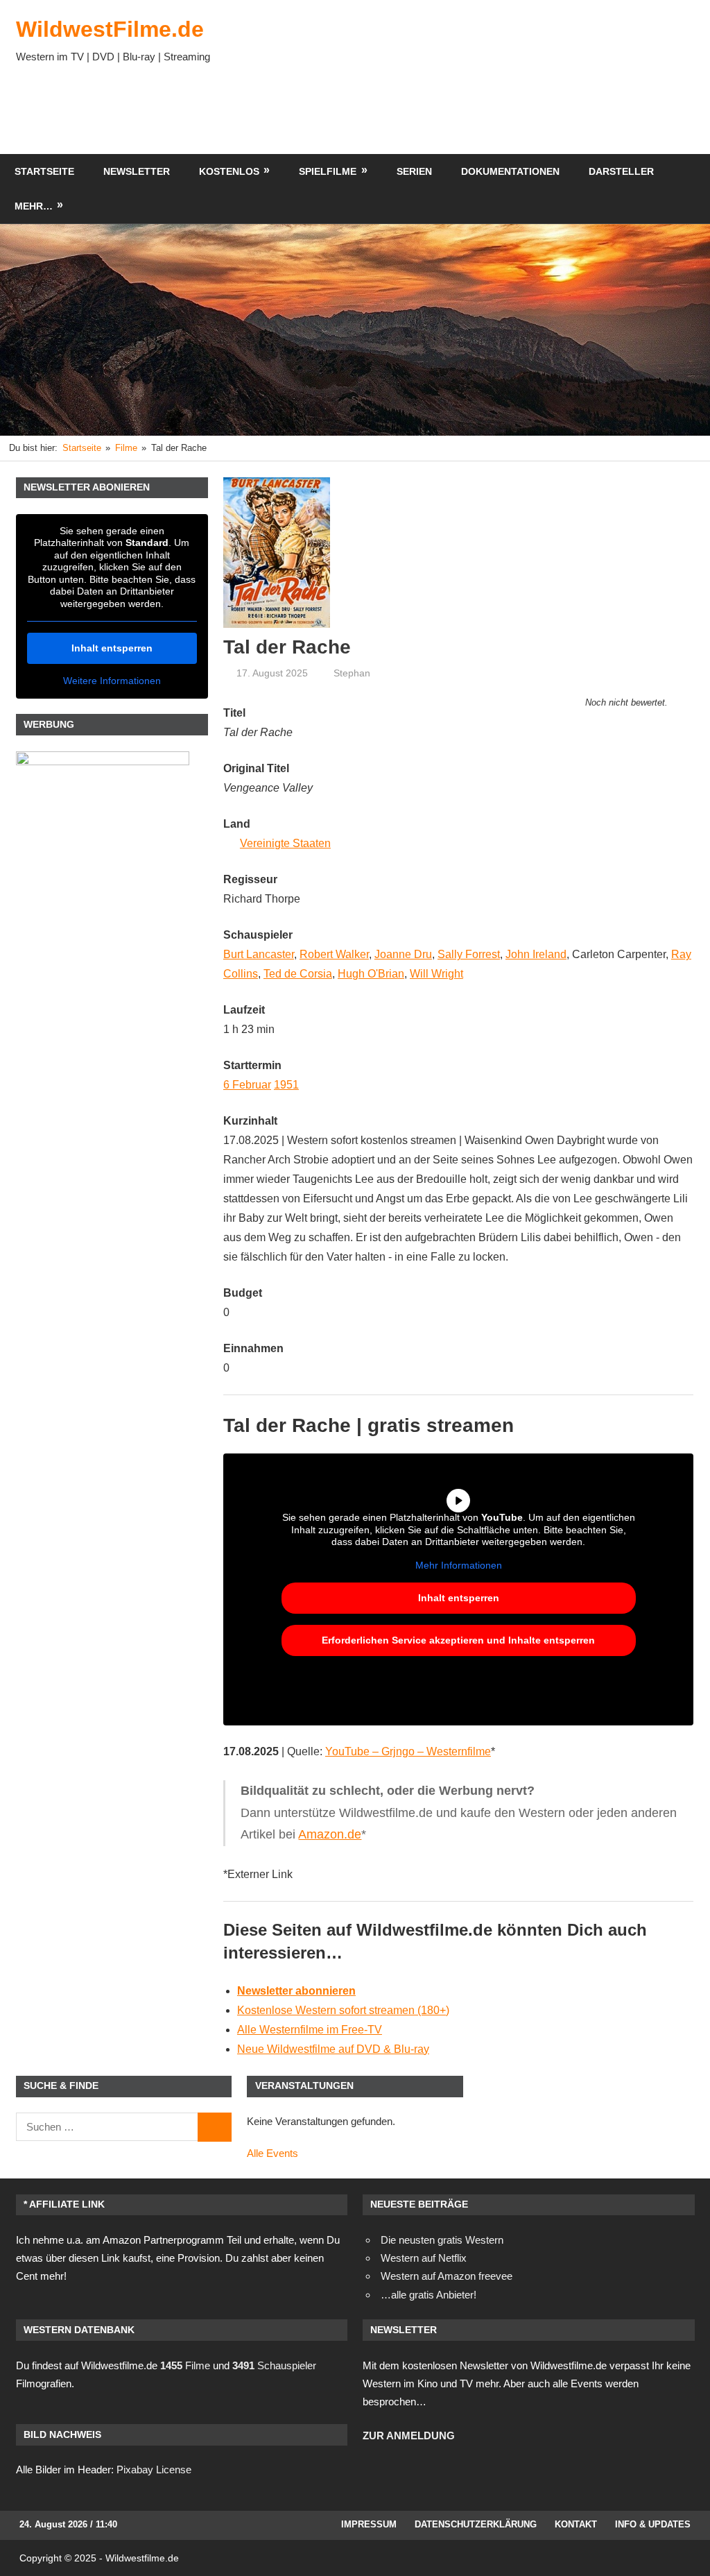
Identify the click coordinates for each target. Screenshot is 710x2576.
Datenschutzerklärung (476, 2524)
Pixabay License (154, 2470)
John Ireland (536, 954)
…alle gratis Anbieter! (428, 2295)
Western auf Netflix (424, 2258)
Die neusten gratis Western (442, 2240)
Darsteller (621, 171)
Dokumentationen (510, 171)
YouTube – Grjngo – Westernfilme (408, 1751)
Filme (185, 2365)
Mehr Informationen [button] (459, 1565)
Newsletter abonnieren (296, 1991)
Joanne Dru (403, 954)
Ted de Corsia (298, 974)
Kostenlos (229, 171)
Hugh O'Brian (371, 974)
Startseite (44, 171)
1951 (286, 1085)
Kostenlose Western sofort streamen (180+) (343, 2010)
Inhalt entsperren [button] (459, 1598)
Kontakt (576, 2524)
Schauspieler (274, 2365)
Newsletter (137, 171)
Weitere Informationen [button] (112, 681)
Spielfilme (328, 171)
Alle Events (272, 2153)
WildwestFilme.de (110, 29)
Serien (414, 171)
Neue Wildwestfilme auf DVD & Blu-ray (333, 2049)
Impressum (369, 2524)
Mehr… (34, 206)
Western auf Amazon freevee (447, 2276)
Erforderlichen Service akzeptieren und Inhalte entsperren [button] (458, 1640)
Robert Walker (334, 954)
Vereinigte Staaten (285, 843)
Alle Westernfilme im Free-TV (310, 2030)
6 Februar (247, 1085)
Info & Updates (653, 2524)
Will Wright (436, 974)
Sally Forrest (469, 954)
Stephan (352, 673)
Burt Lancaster (259, 954)
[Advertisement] (442, 112)
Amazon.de (330, 1834)
